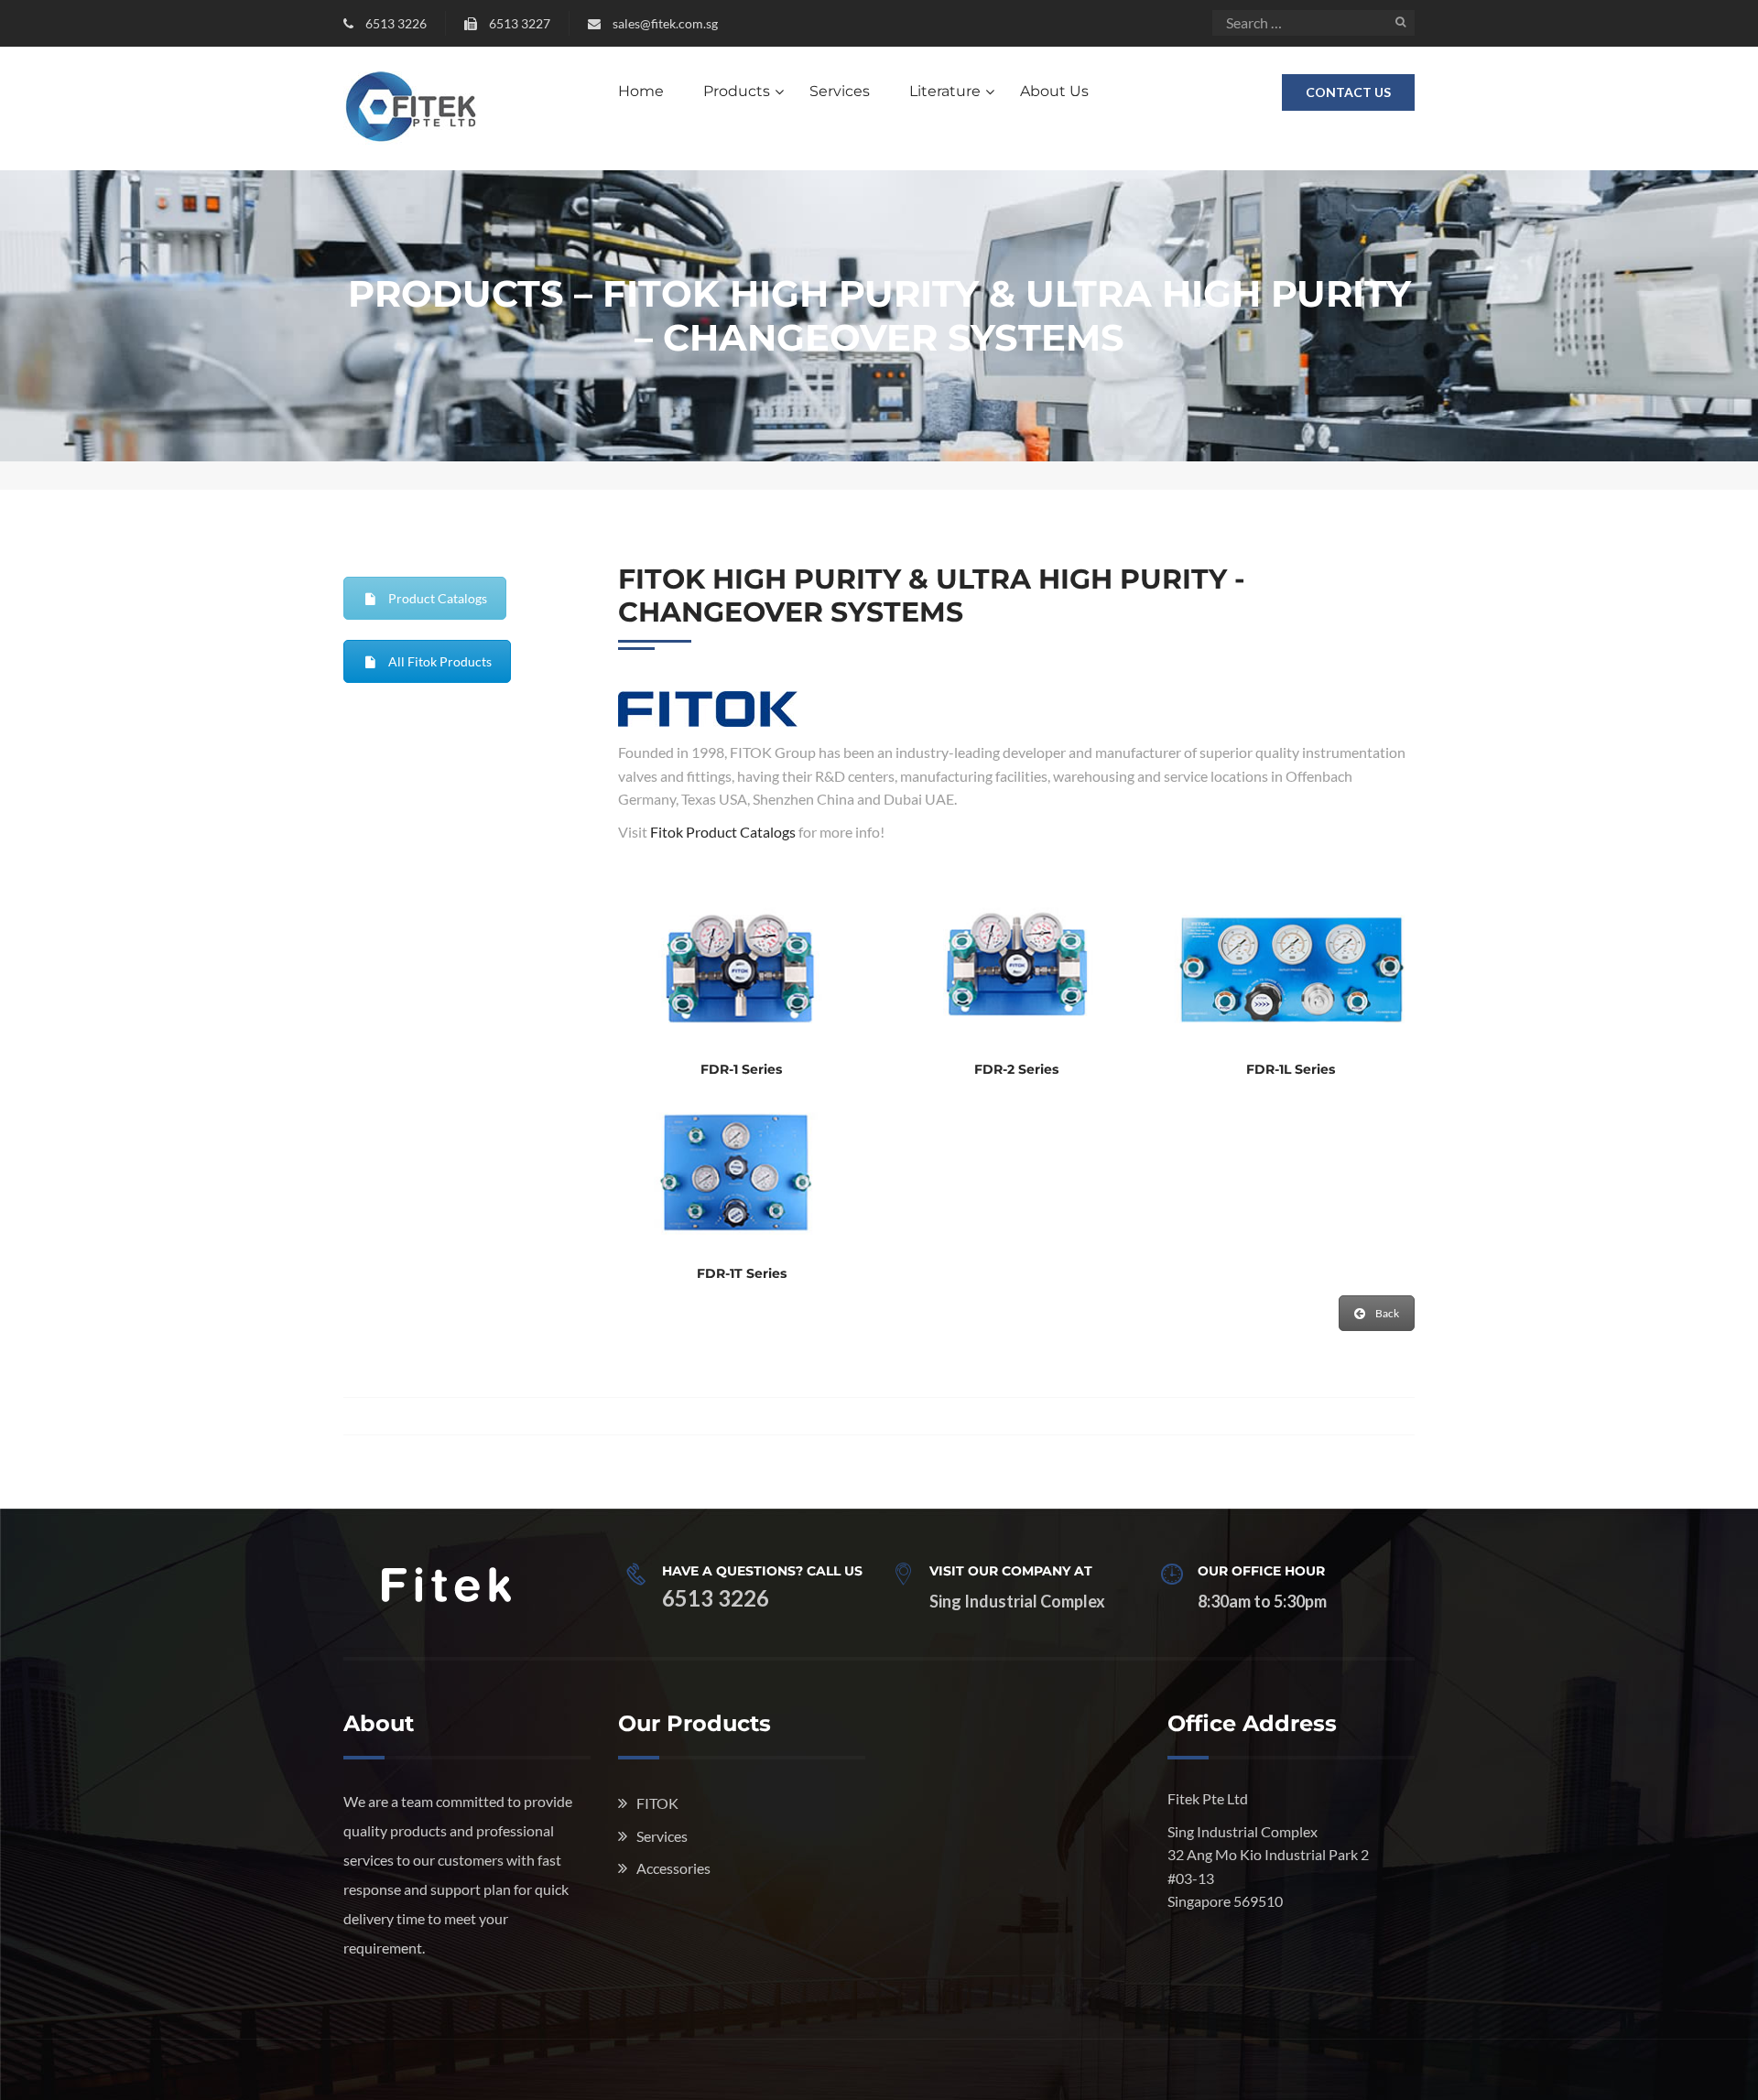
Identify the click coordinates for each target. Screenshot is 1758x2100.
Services (840, 91)
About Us (1054, 91)
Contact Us (1348, 92)
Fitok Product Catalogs (723, 832)
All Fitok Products (440, 661)
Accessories (673, 1868)
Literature (945, 91)
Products (737, 91)
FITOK (657, 1803)
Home (641, 91)
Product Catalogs (438, 598)
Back (1387, 1313)
